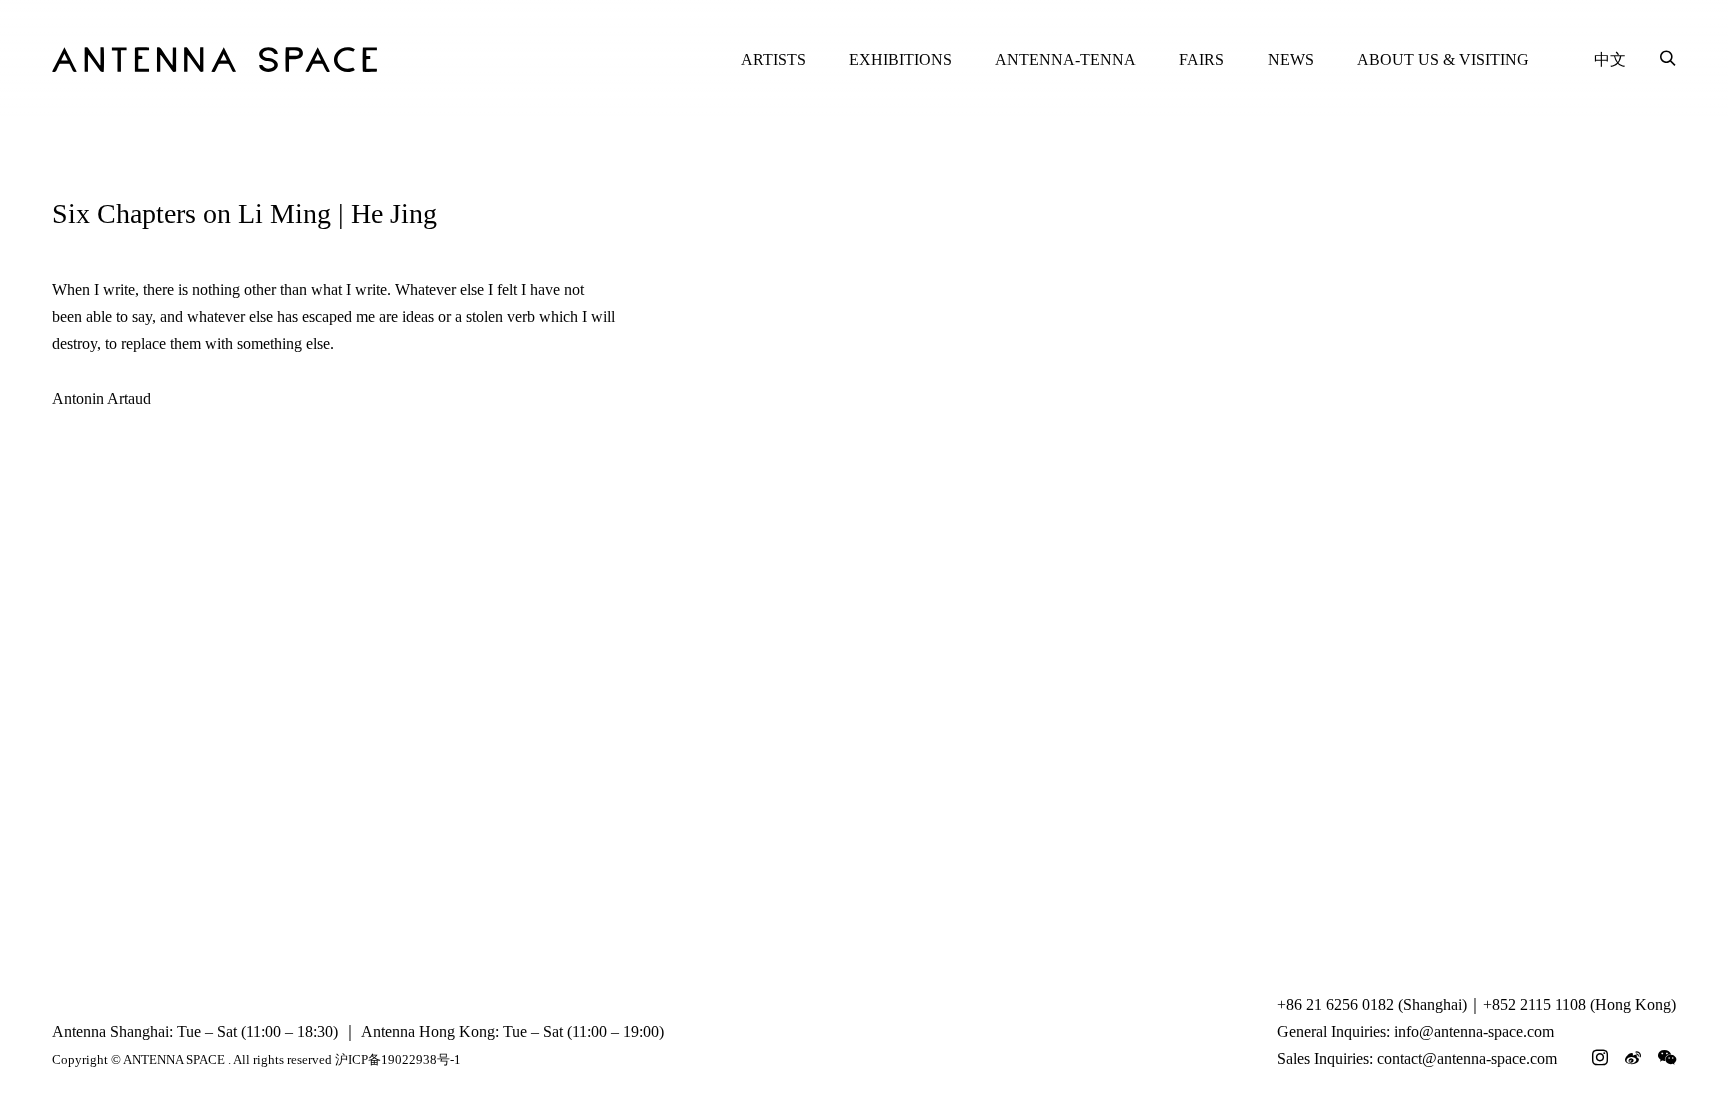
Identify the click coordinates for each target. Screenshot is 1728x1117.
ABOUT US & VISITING (1443, 59)
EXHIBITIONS (900, 59)
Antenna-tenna (1065, 59)
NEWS (1291, 59)
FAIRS (1201, 59)
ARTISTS (773, 59)
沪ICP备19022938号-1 (398, 1059)
